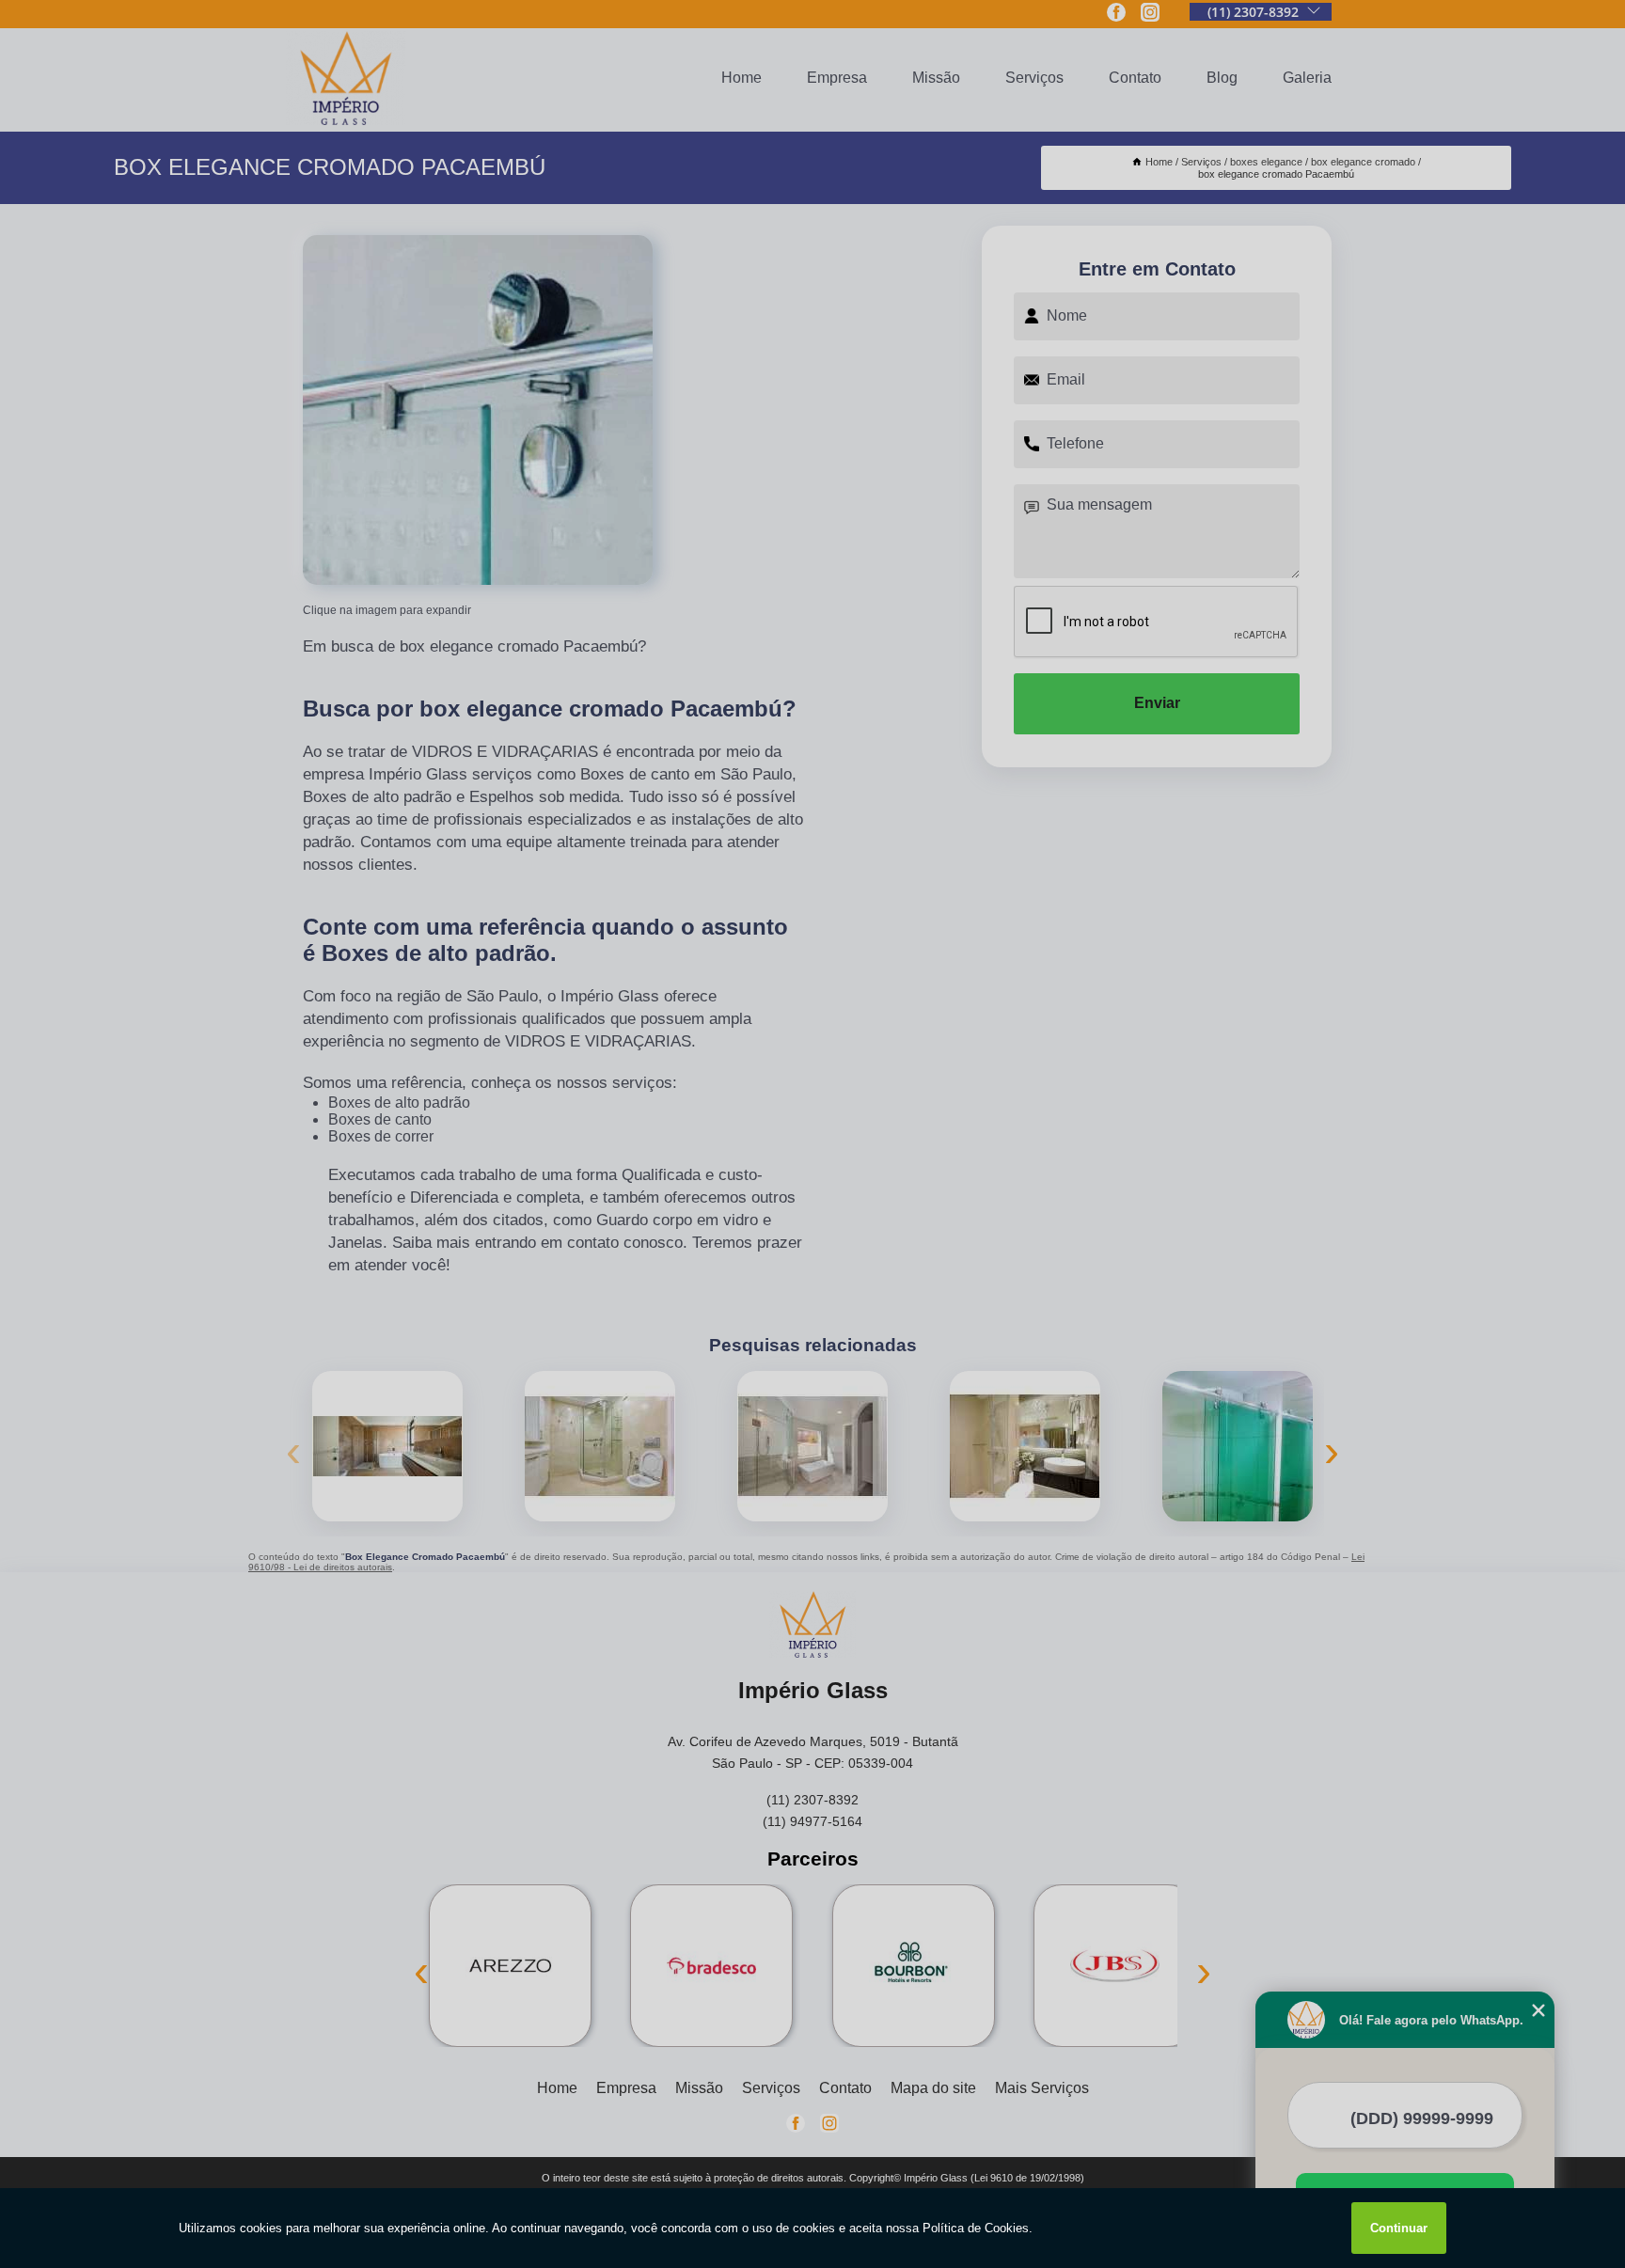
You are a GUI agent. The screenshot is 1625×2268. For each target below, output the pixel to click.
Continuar (1399, 2228)
